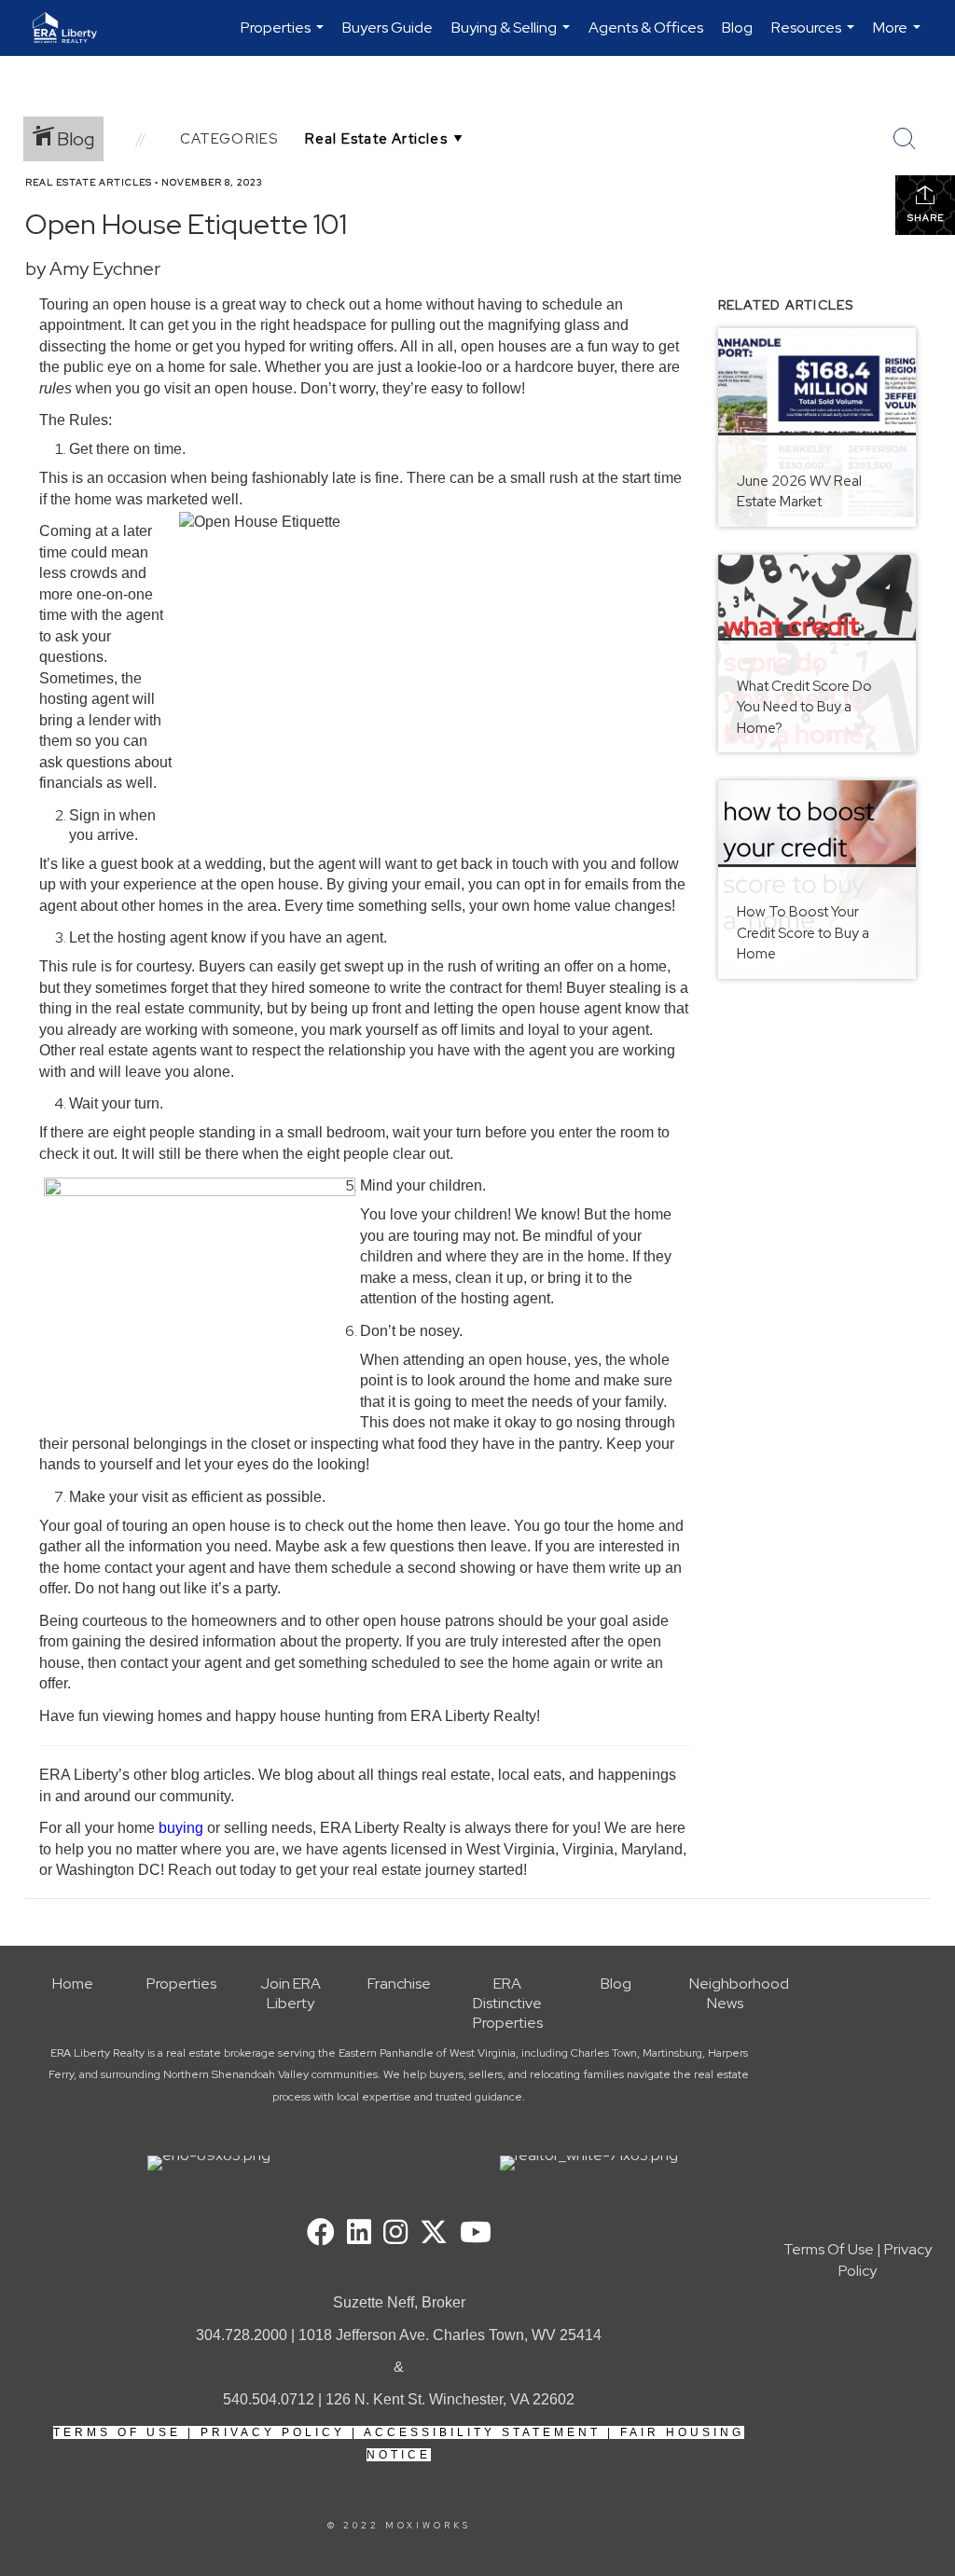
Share (926, 218)
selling (246, 1828)
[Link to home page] (74, 28)
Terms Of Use (117, 2432)
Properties (284, 37)
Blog (737, 28)
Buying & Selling (513, 37)
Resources (815, 37)
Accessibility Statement (482, 2432)
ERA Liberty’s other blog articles (145, 1775)
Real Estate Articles (89, 182)
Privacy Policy (273, 2432)
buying (183, 1828)
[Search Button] (905, 139)
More (899, 37)
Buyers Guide (388, 28)
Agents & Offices (646, 28)
